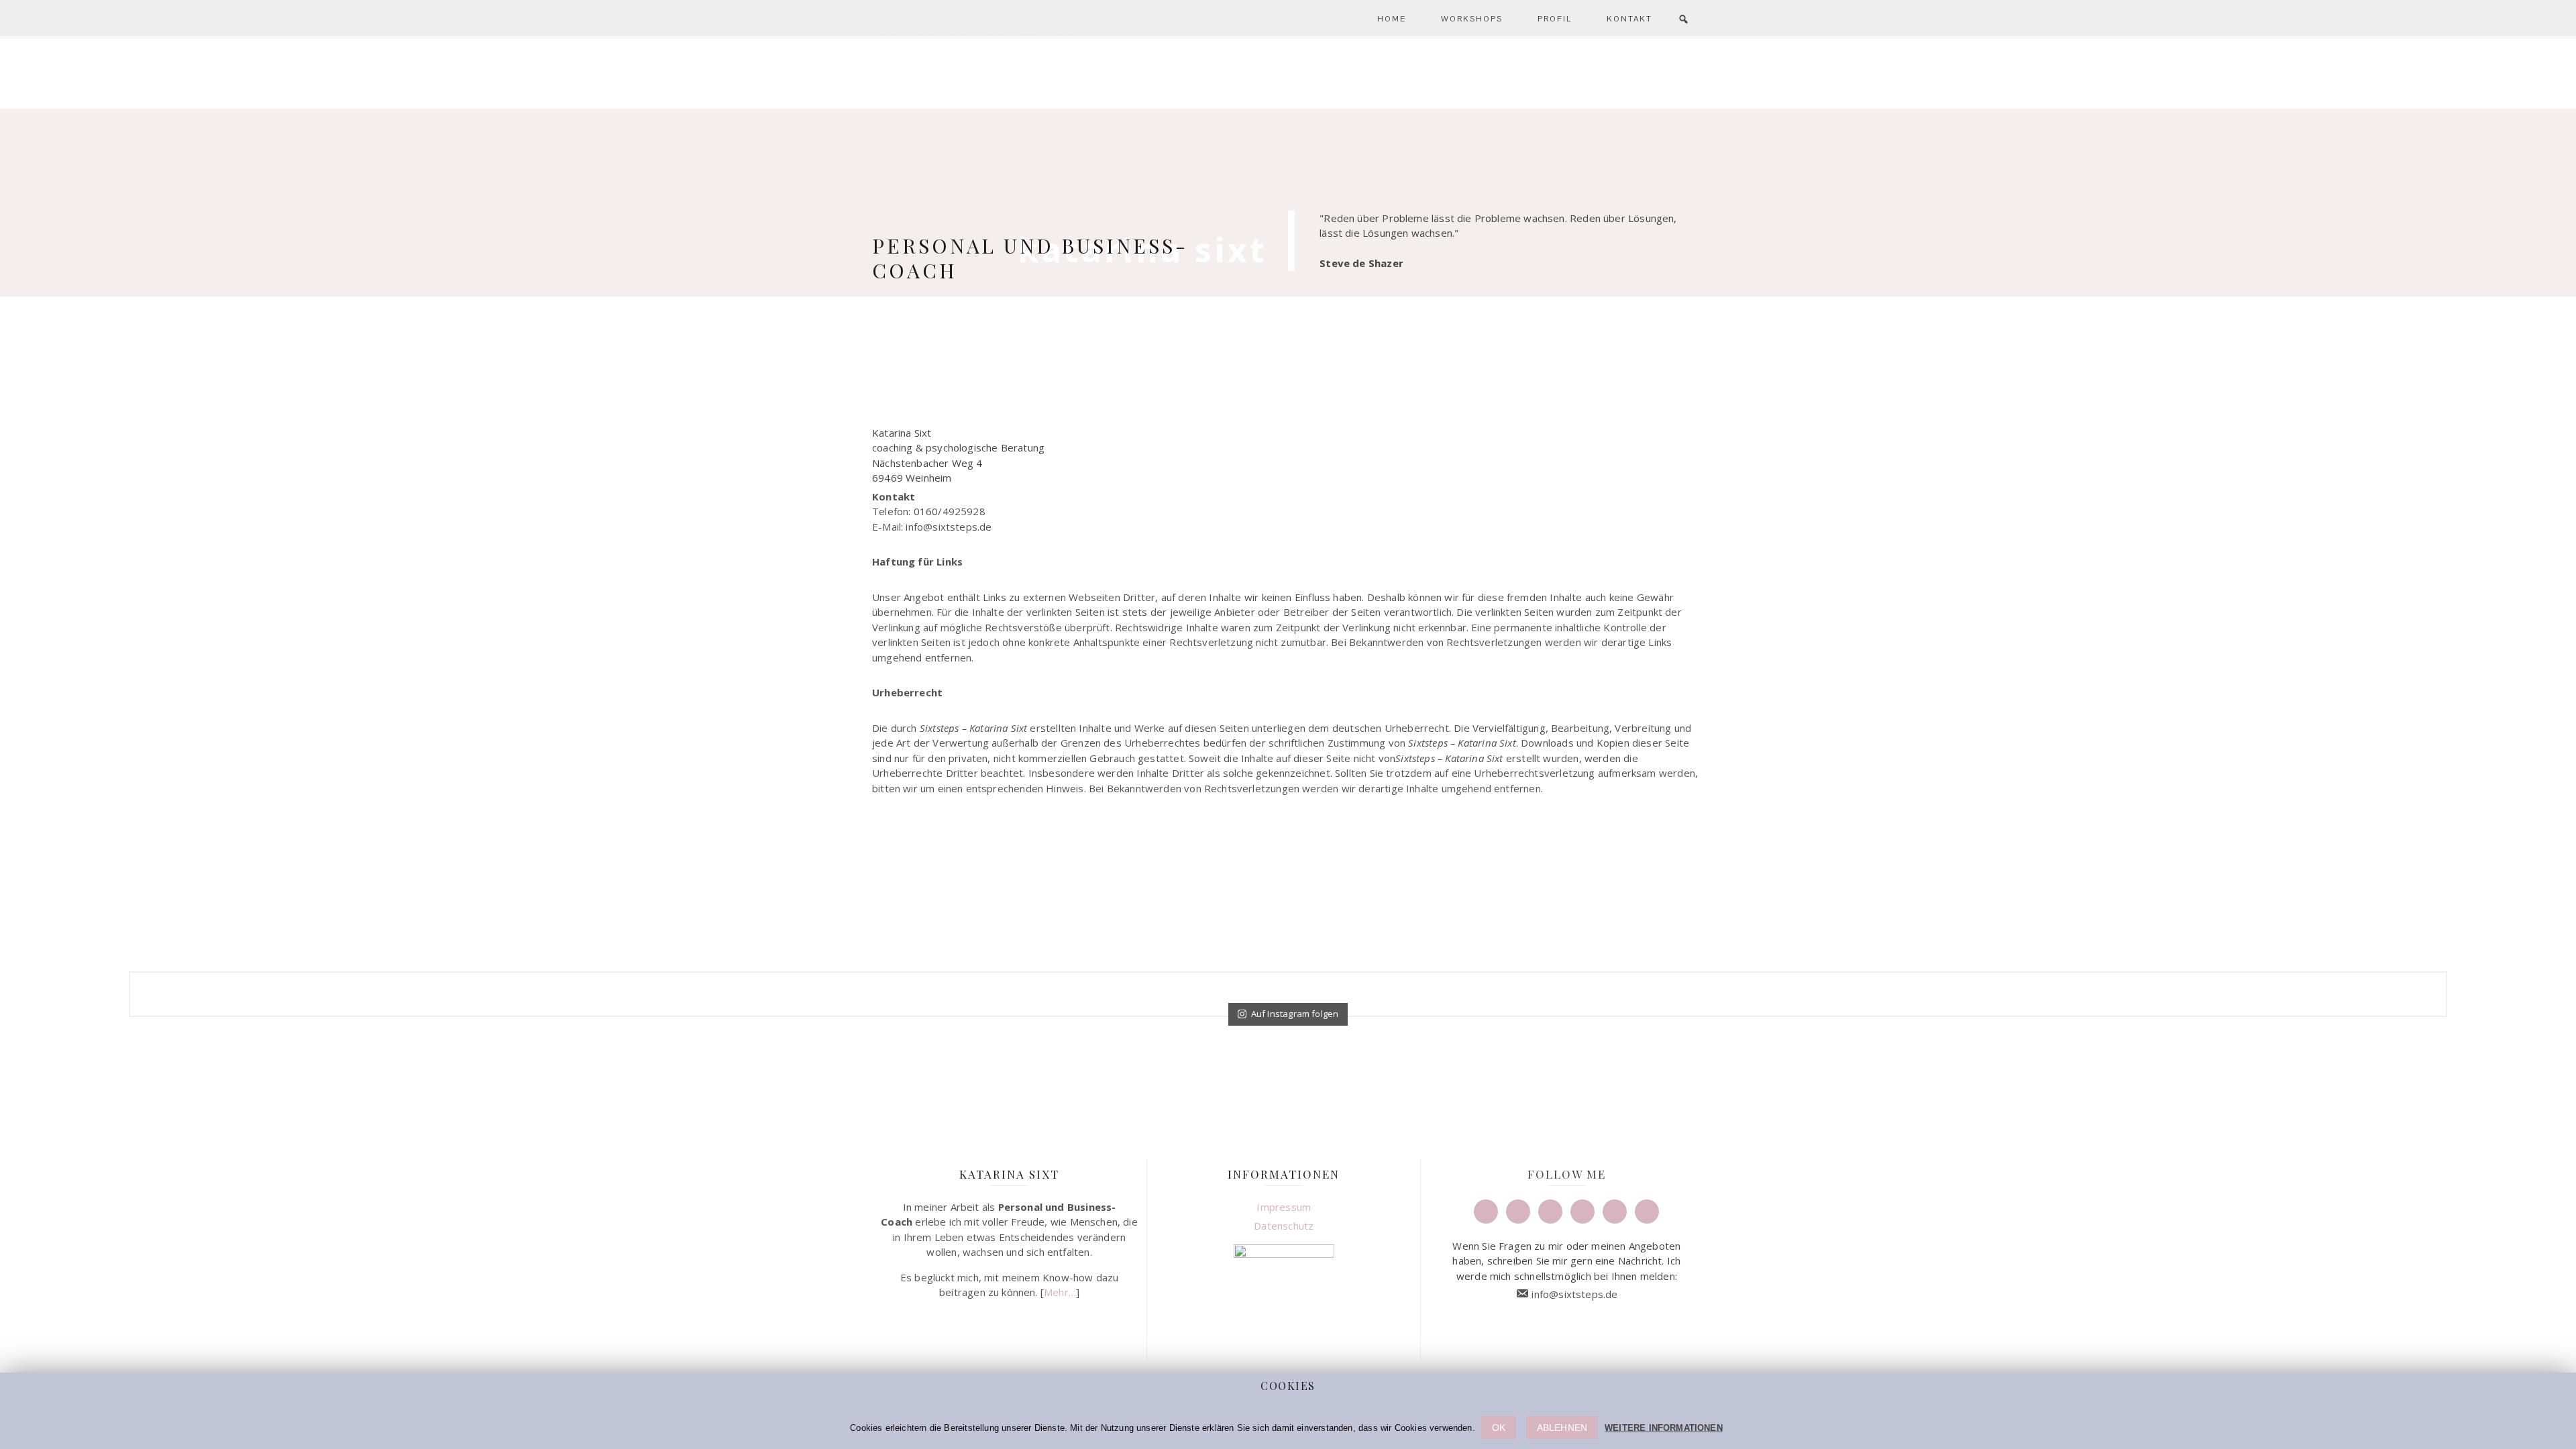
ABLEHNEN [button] (1562, 1428)
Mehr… (1060, 1292)
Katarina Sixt (1288, 111)
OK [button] (1499, 1428)
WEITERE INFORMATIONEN (1664, 1428)
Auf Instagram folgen (1295, 1014)
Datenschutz (1284, 1226)
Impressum (1284, 1207)
